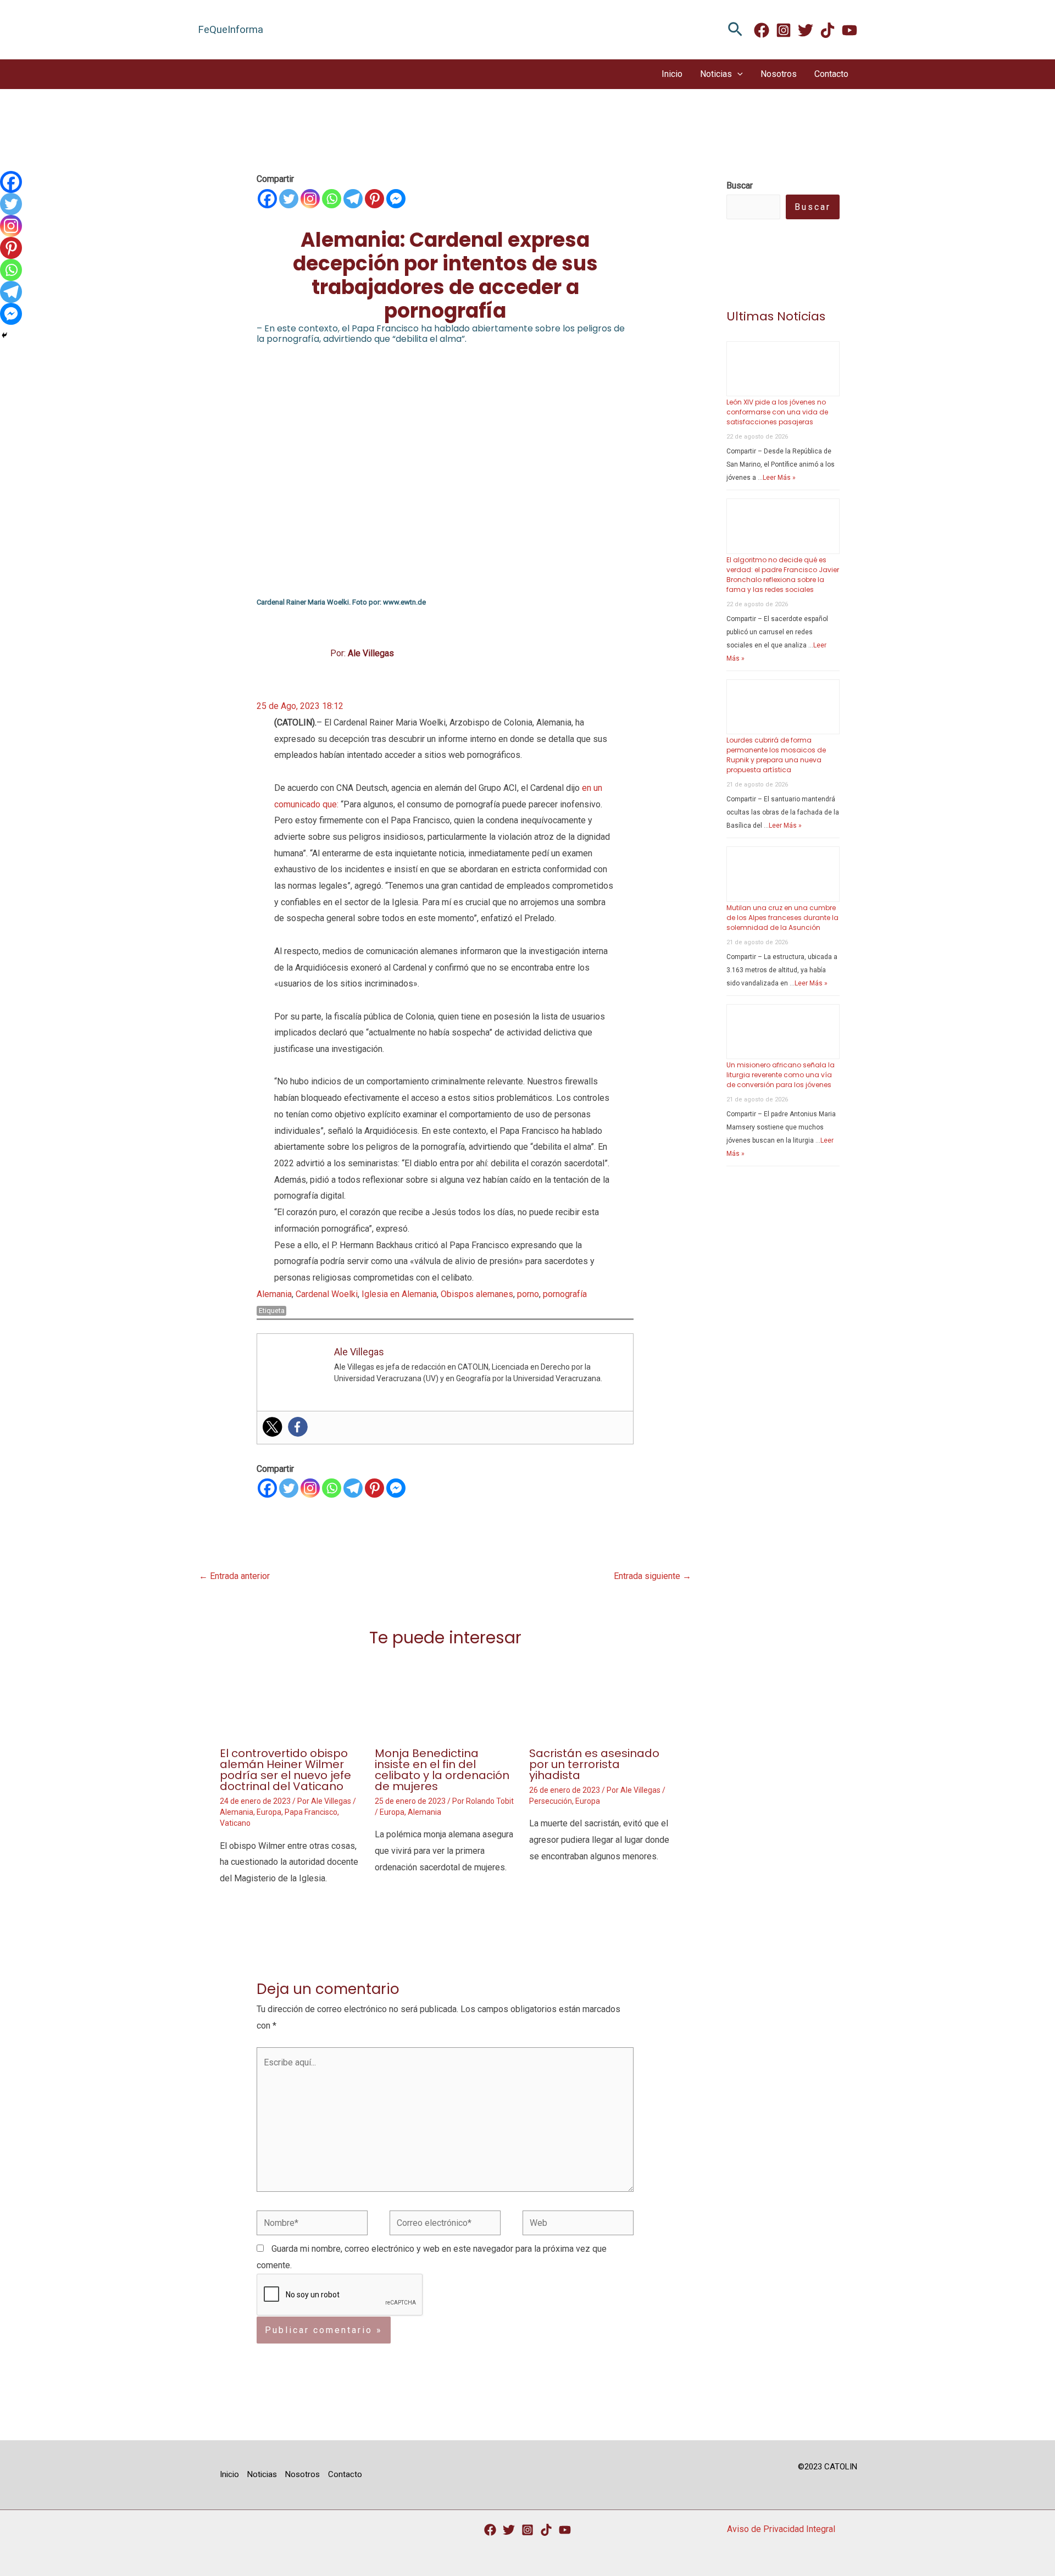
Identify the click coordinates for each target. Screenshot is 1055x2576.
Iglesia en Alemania (399, 1294)
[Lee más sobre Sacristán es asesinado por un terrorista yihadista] (600, 1698)
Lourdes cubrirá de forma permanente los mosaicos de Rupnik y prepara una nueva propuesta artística (776, 755)
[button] (735, 30)
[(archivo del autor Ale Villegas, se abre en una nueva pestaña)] (302, 653)
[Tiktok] (546, 2530)
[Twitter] (806, 30)
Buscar (813, 207)
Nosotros (779, 74)
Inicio (672, 74)
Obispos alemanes (477, 1294)
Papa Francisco (311, 1812)
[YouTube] (565, 2530)
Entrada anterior (234, 1576)
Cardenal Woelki (327, 1294)
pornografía (565, 1294)
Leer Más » (779, 478)
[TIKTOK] (828, 30)
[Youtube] (849, 30)
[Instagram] (784, 30)
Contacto (831, 74)
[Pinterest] (374, 199)
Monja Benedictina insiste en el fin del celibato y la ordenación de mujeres (442, 1770)
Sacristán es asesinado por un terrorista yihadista (594, 1764)
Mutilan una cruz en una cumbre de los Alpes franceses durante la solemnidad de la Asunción (782, 918)
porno (528, 1294)
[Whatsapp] (332, 199)
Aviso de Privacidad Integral (781, 2529)
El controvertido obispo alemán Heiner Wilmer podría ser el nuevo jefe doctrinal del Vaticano (285, 1770)
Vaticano (235, 1823)
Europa (269, 1812)
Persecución (551, 1801)
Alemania (274, 1294)
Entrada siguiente (653, 1576)
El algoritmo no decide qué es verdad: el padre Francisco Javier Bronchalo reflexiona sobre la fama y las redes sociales (783, 575)
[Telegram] (353, 199)
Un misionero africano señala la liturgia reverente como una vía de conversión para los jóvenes (781, 1075)
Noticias (716, 74)
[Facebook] (762, 30)
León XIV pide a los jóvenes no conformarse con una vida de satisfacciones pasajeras (777, 412)
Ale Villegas (371, 653)
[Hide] (4, 335)
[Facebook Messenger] (396, 199)
